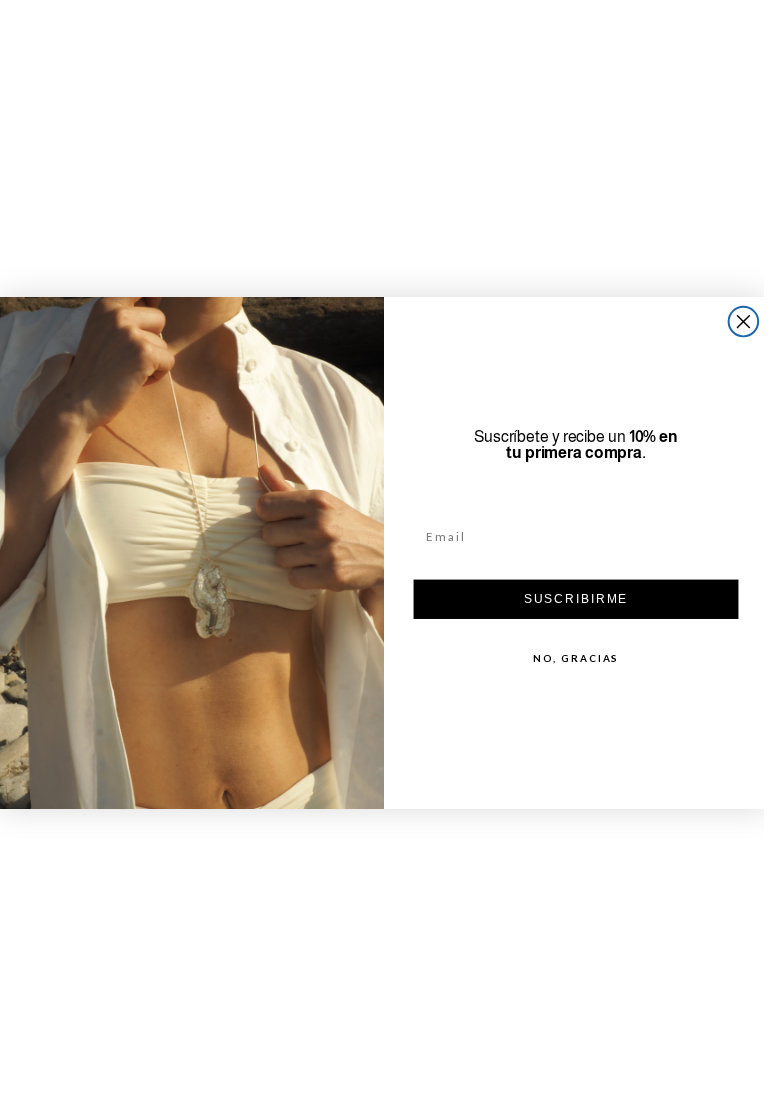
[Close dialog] (736, 322)
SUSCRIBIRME (568, 599)
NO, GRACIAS (568, 658)
